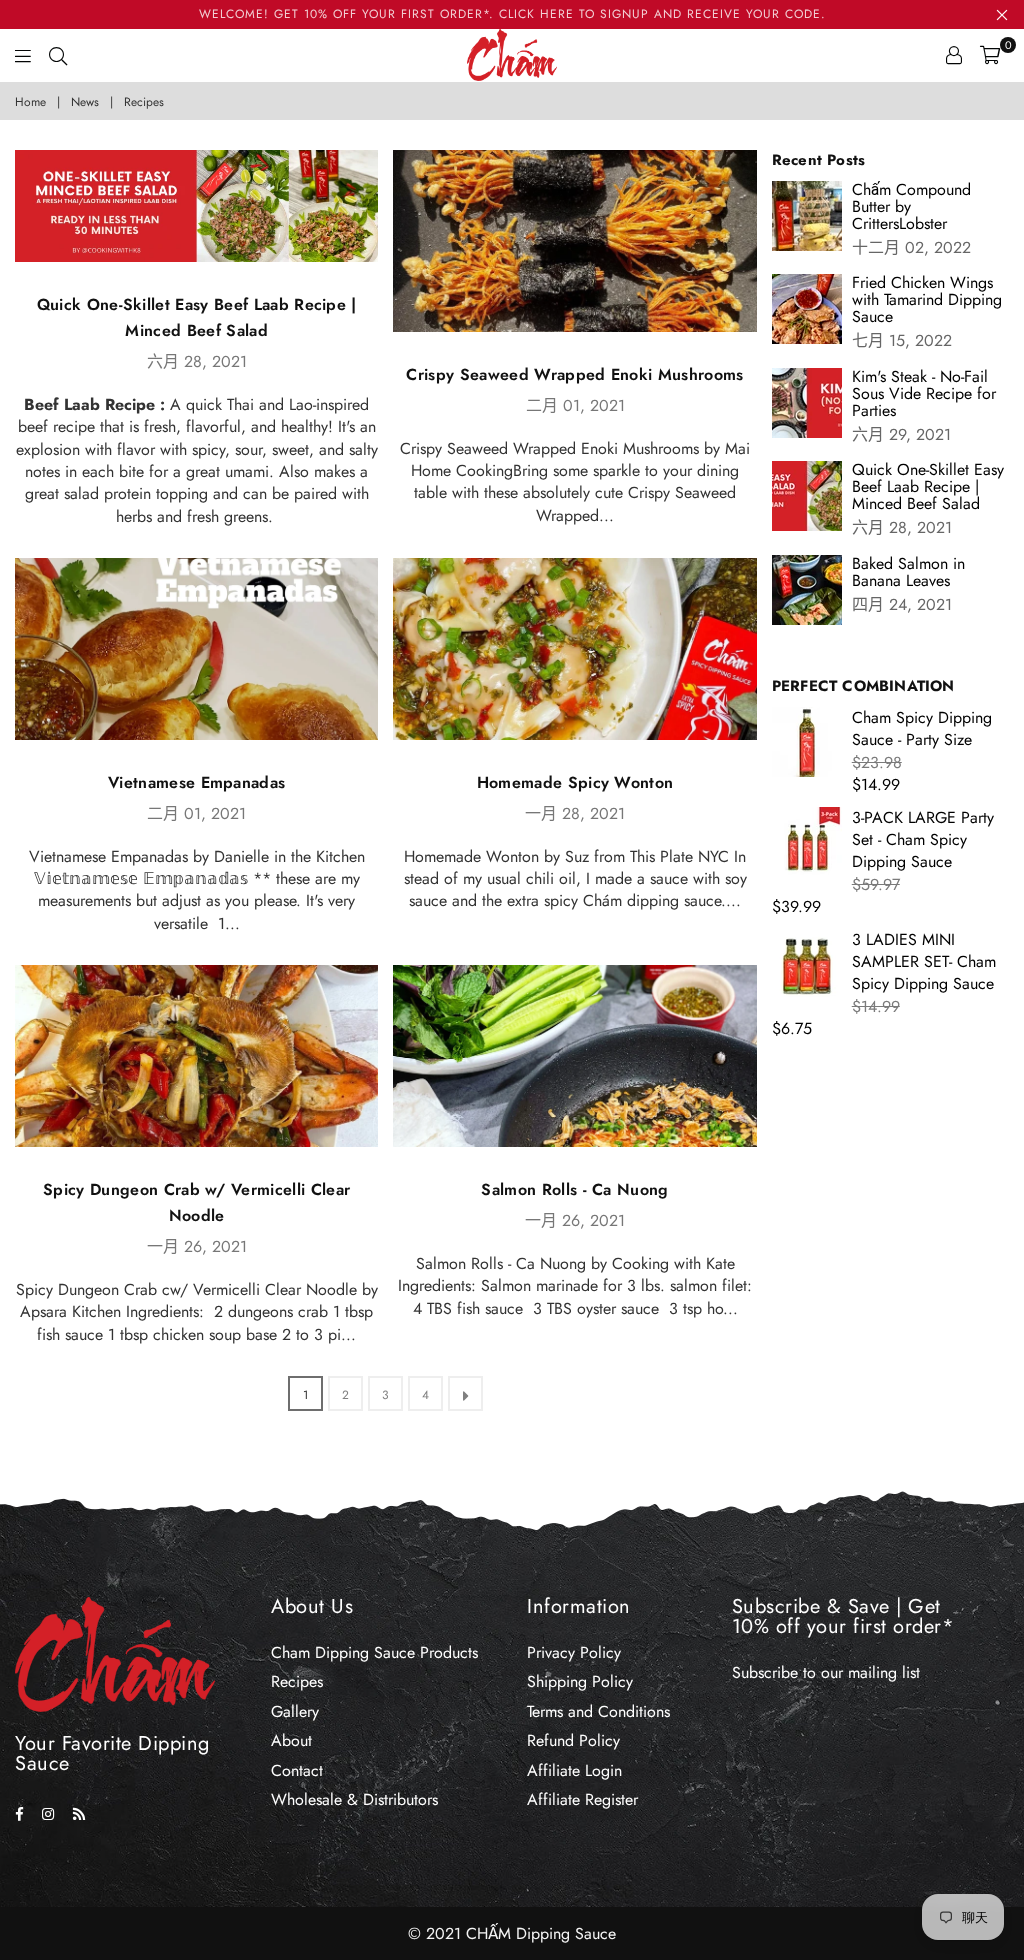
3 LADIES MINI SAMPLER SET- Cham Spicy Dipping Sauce (924, 962)
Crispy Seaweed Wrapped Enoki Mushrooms (574, 374)
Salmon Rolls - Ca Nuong (574, 1189)
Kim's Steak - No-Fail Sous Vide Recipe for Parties (924, 393)
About (291, 1740)
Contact (297, 1770)
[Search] (58, 55)
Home (30, 102)
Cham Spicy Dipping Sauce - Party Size (922, 728)
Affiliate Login (574, 1770)
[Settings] (954, 55)
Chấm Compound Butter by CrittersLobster (911, 206)
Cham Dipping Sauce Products (374, 1652)
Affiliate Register (582, 1799)
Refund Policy (573, 1740)
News (85, 102)
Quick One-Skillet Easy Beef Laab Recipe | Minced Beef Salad (928, 486)
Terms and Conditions (598, 1711)
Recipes (297, 1681)
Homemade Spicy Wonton (575, 782)
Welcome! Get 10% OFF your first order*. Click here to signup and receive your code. (512, 14)
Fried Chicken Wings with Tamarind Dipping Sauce (927, 299)
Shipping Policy (580, 1681)
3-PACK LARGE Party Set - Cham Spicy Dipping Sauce (923, 840)
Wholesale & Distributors (354, 1799)
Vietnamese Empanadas (196, 782)
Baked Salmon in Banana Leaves (908, 572)
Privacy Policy (574, 1652)
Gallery (295, 1711)
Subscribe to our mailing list (826, 1672)
